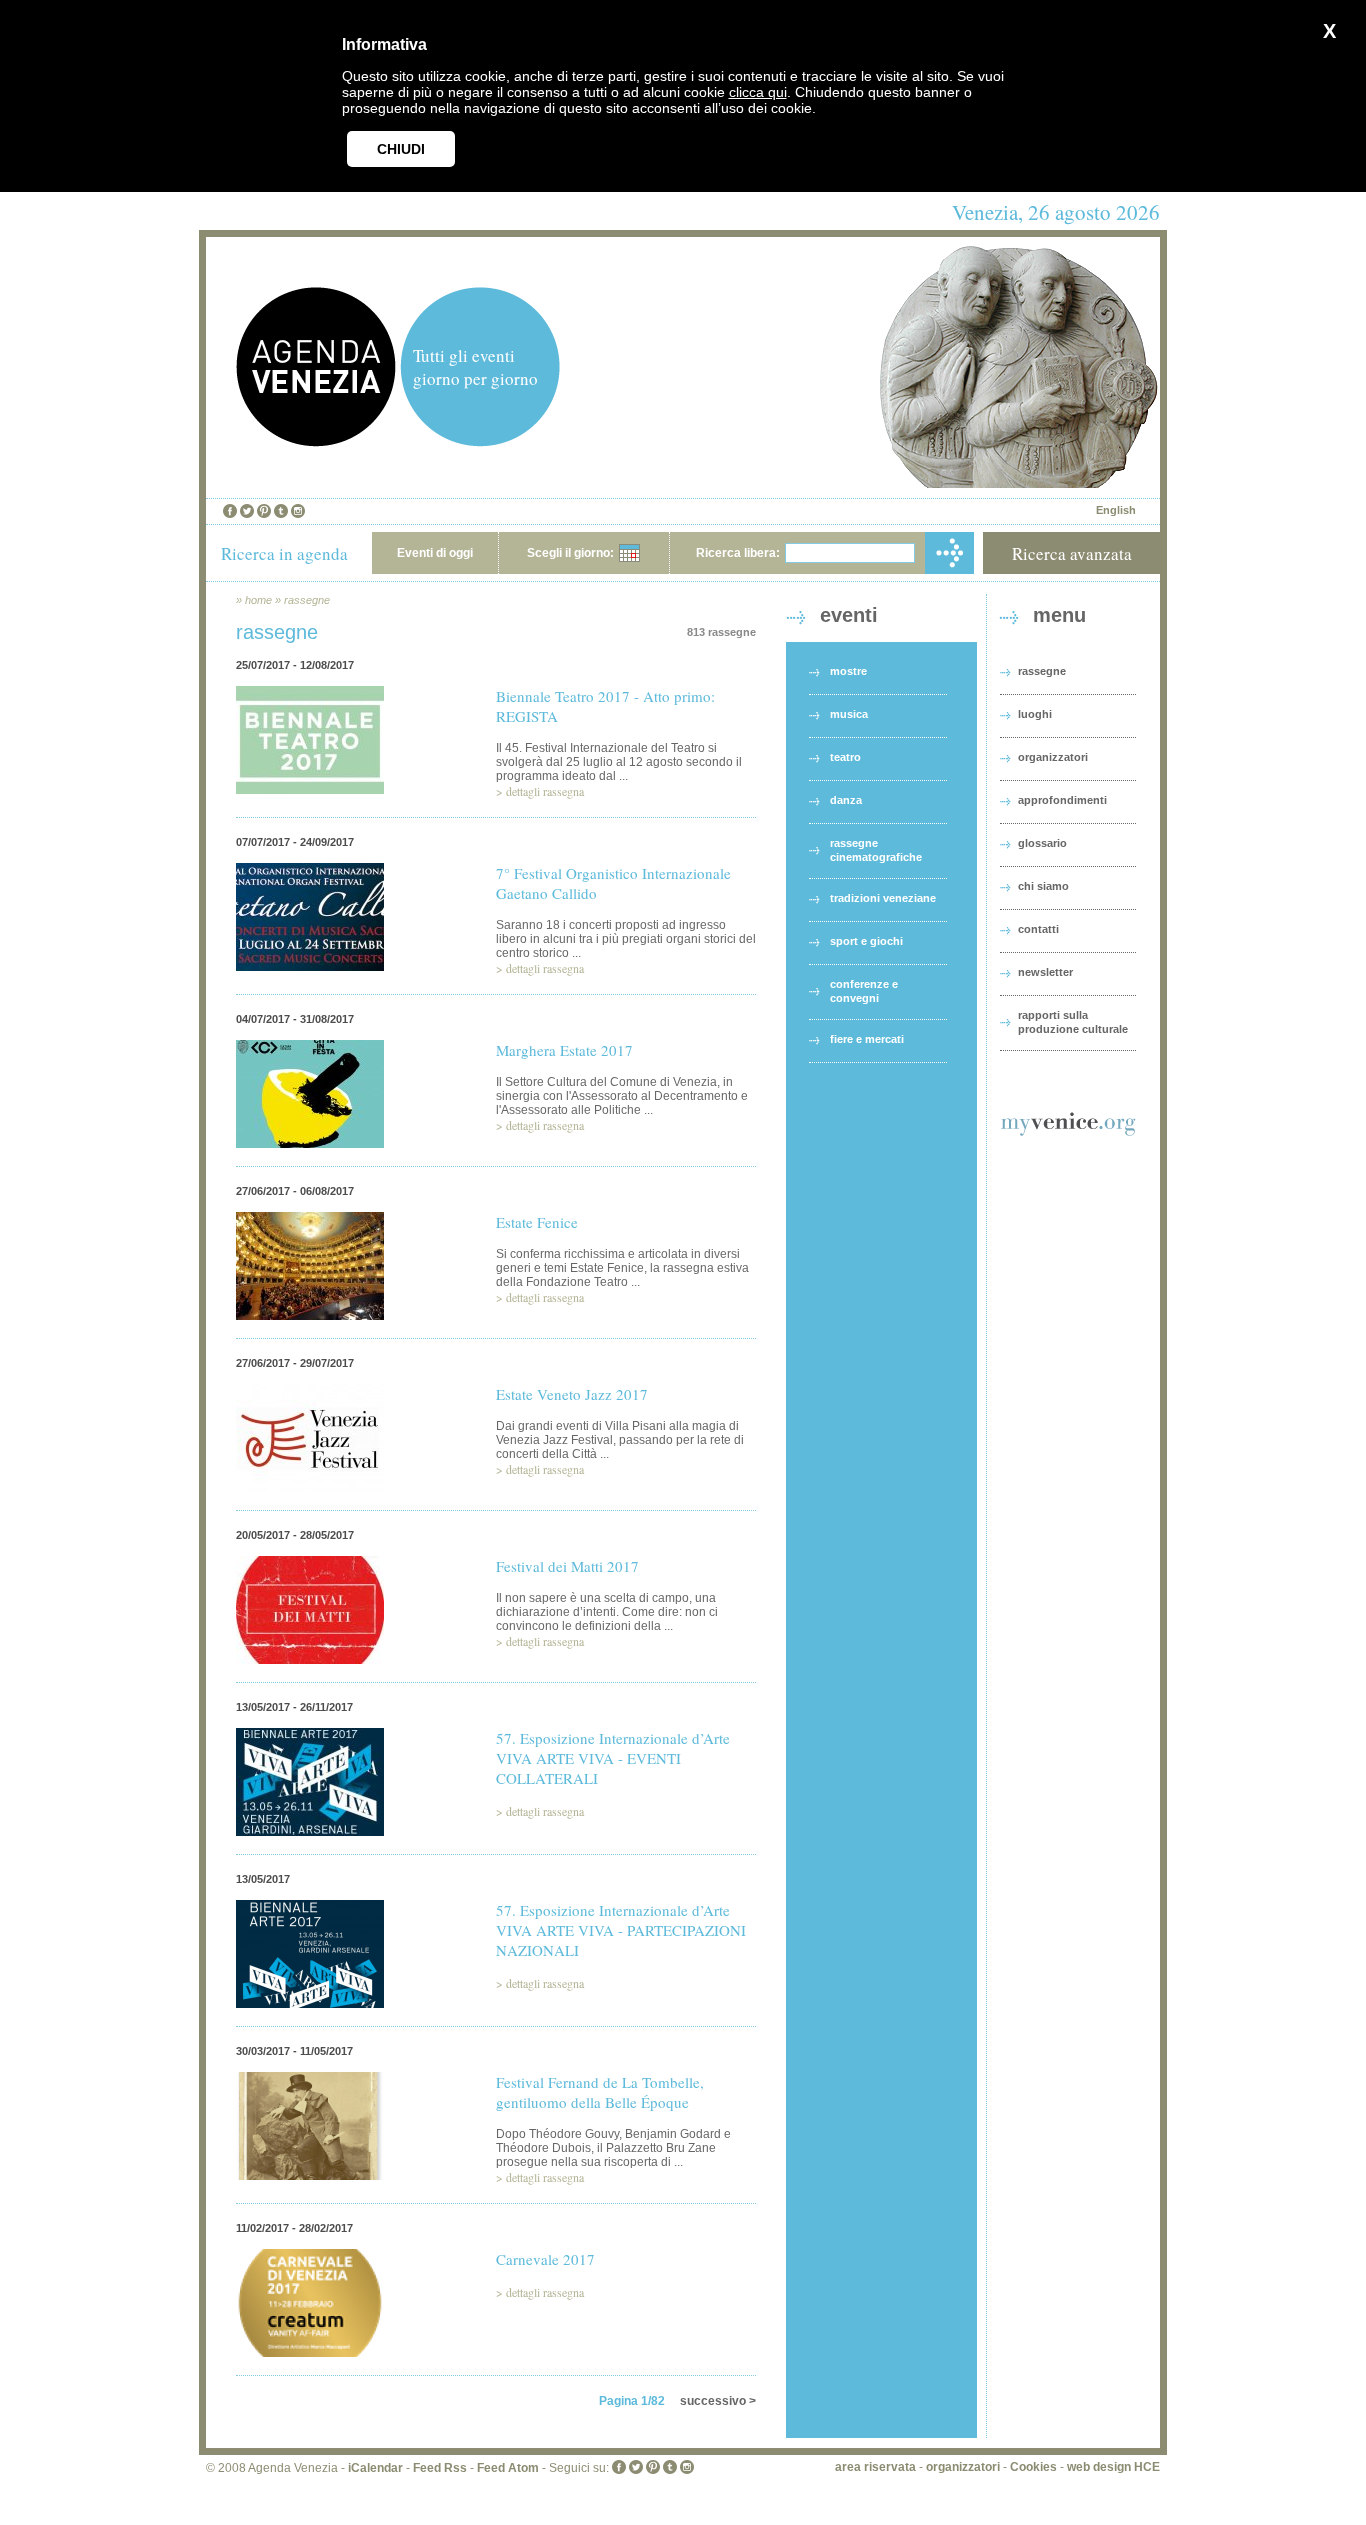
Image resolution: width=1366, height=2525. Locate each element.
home (258, 600)
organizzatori (1053, 757)
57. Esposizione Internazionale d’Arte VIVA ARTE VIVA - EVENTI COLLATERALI (613, 1758)
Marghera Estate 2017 (564, 1050)
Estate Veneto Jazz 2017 (572, 1394)
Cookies (1033, 2467)
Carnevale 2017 (545, 2259)
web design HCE (1113, 2467)
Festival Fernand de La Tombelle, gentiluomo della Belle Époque (600, 2092)
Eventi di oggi (435, 553)
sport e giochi (866, 941)
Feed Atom (508, 2468)
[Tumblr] (281, 511)
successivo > (718, 2401)
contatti (1038, 929)
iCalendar (375, 2468)
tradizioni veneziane (883, 898)
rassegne (307, 600)
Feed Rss (440, 2468)
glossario (1042, 843)
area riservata (875, 2467)
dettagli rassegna (545, 791)
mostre (848, 671)
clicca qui (758, 92)
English (1116, 510)
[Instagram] (298, 511)
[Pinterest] (264, 511)
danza (846, 800)
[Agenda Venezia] (316, 441)
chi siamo (1043, 886)
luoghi (1035, 714)
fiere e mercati (867, 1039)
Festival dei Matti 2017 (567, 1566)
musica (849, 714)
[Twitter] (247, 511)
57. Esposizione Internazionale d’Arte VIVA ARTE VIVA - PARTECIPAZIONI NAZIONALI (621, 1930)
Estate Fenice (537, 1222)
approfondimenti (1062, 800)
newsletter (1045, 972)
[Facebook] (230, 511)
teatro (845, 757)
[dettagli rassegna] (310, 806)
